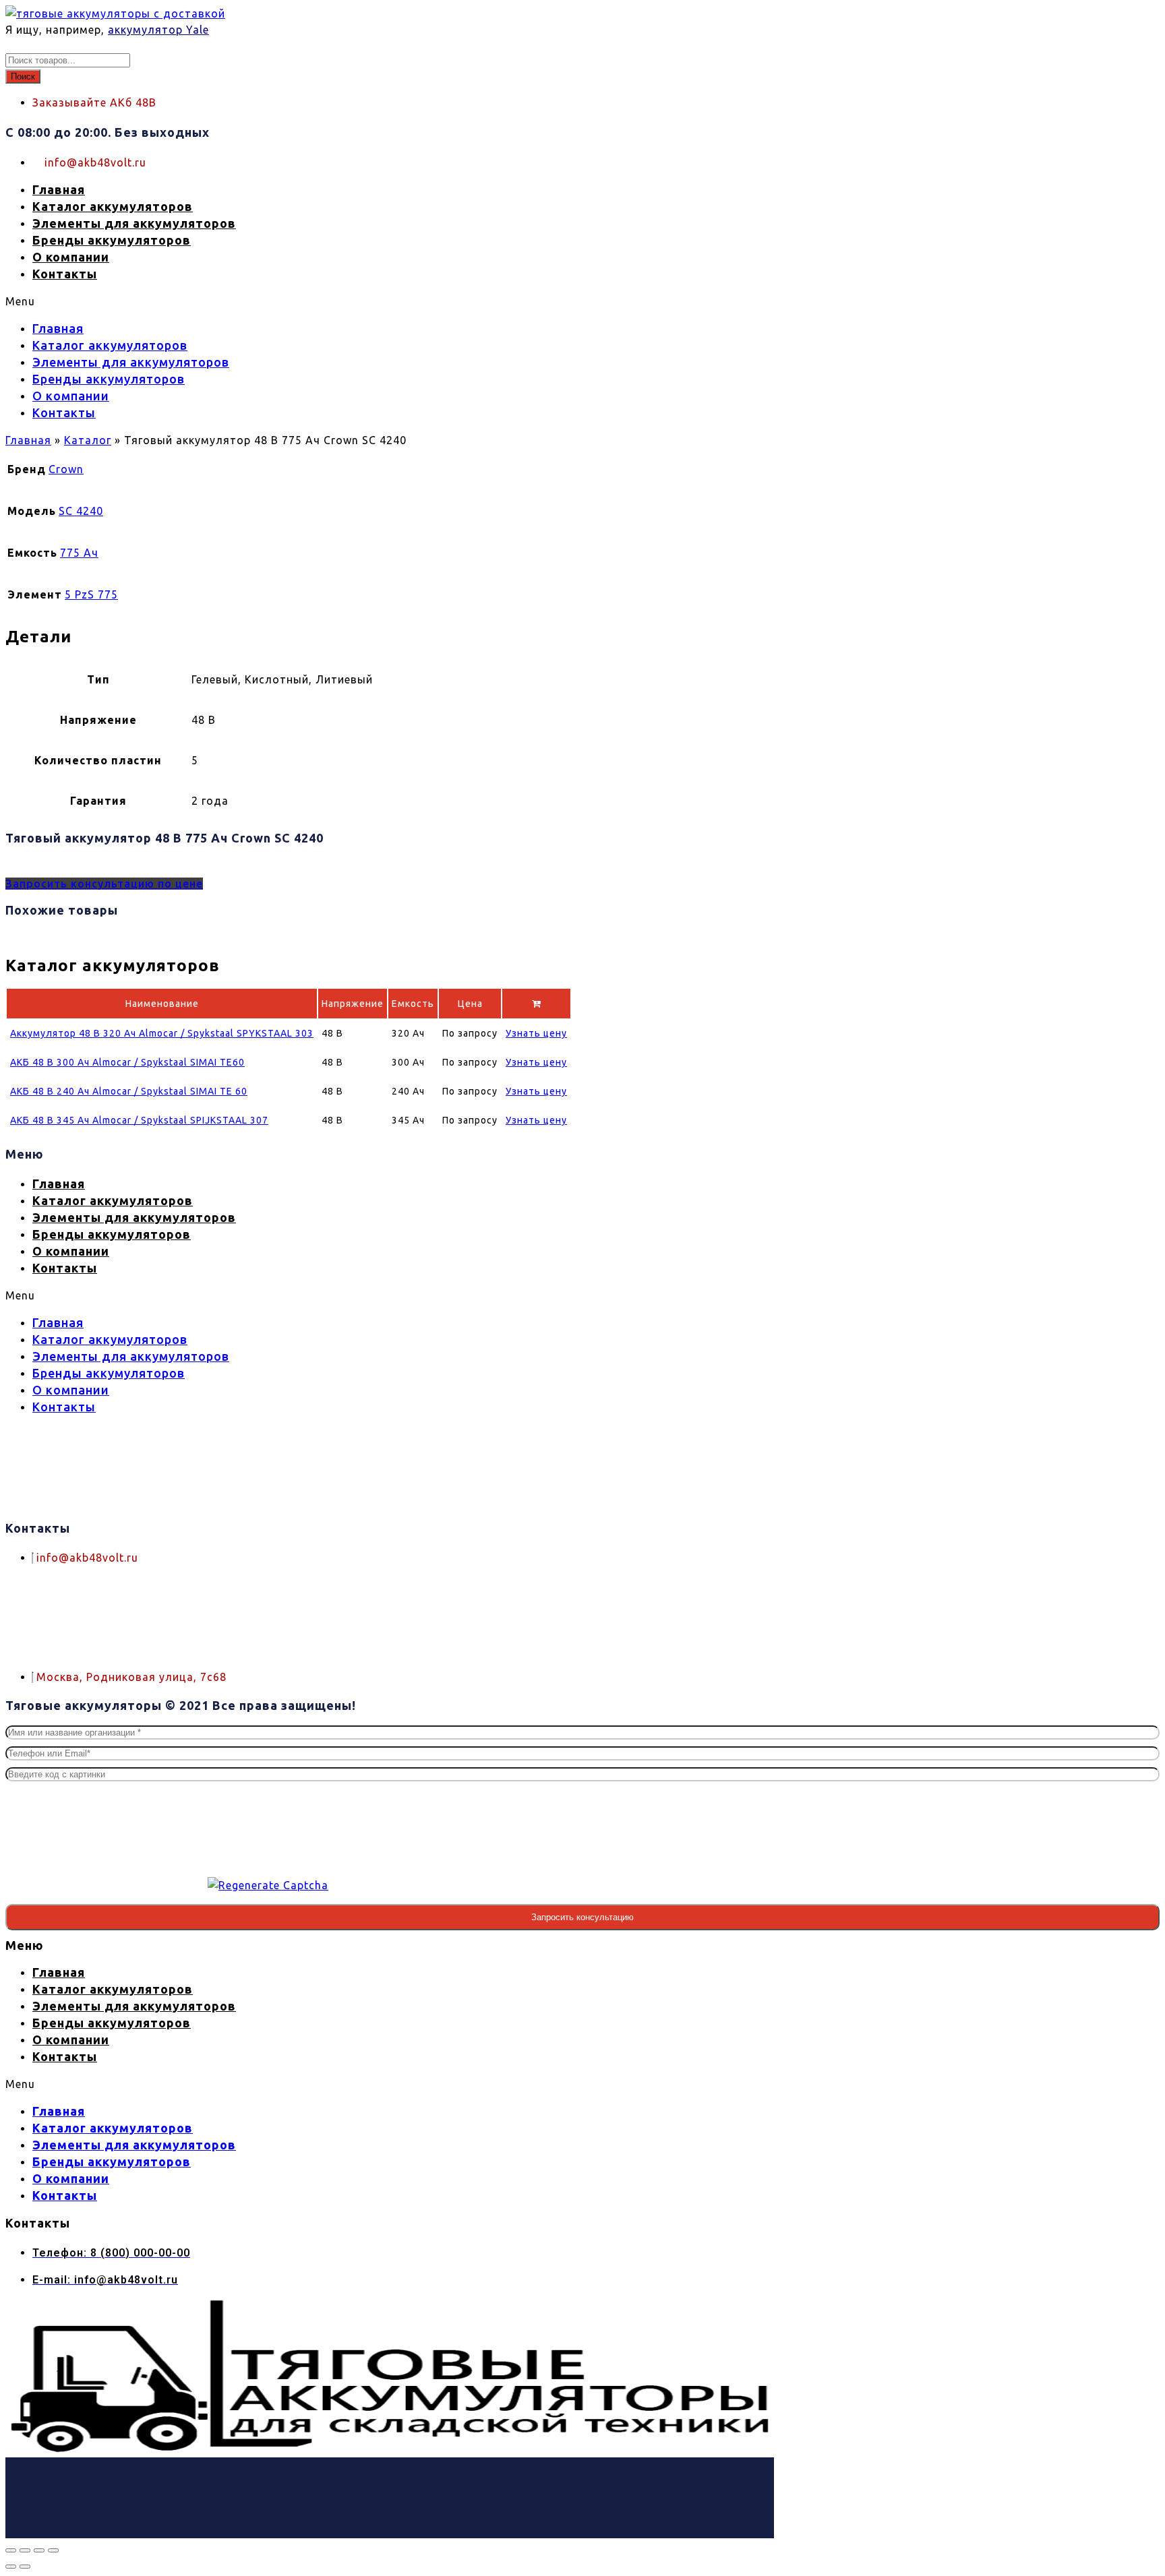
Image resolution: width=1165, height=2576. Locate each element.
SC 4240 (81, 511)
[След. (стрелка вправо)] (25, 2567)
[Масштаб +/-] (11, 2550)
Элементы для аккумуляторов (134, 223)
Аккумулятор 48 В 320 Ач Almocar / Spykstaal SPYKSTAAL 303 (162, 1033)
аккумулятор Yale (158, 30)
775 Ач (79, 553)
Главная (59, 189)
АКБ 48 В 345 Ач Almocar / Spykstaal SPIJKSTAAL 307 (139, 1120)
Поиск (23, 76)
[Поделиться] (39, 2550)
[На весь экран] (25, 2550)
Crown (66, 469)
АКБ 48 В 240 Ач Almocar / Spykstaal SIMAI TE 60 (129, 1091)
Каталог (88, 440)
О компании (71, 257)
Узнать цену (536, 1033)
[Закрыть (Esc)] (53, 2550)
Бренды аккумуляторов (112, 240)
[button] (390, 301)
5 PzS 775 (91, 594)
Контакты (65, 274)
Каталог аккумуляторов (113, 206)
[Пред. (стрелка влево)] (11, 2567)
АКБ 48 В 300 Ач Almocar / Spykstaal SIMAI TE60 (127, 1062)
